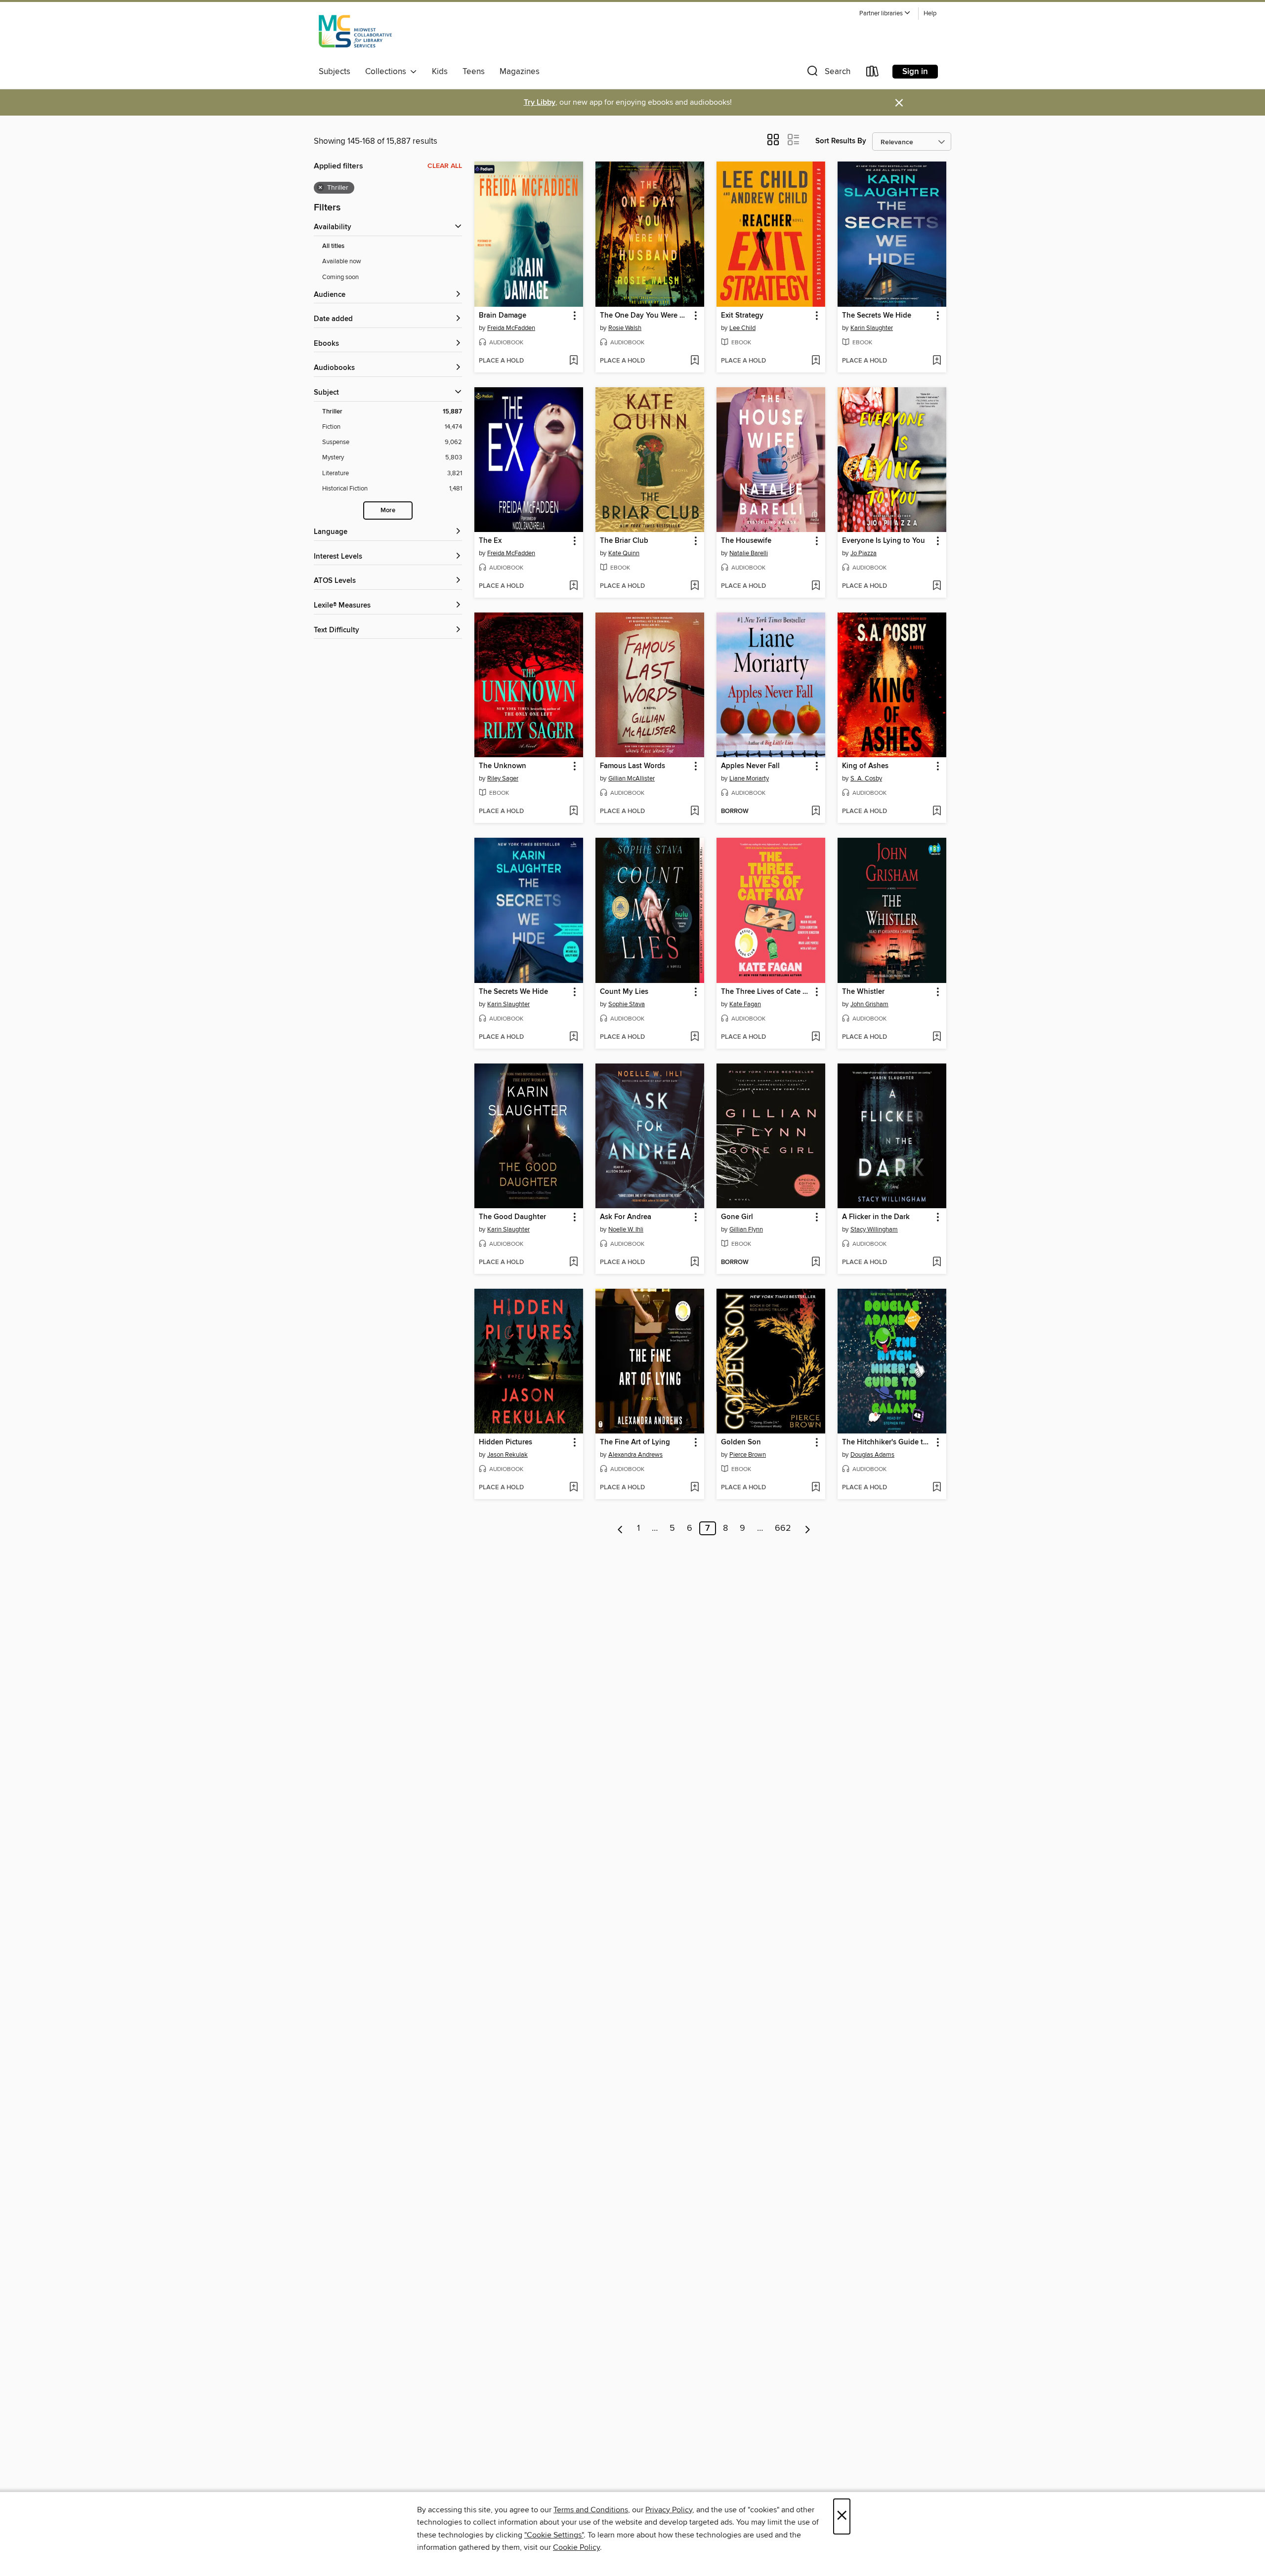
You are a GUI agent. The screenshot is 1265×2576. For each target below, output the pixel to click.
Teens (474, 72)
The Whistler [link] (863, 992)
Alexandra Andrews (635, 1455)
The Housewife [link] (746, 541)
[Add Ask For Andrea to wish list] (695, 1263)
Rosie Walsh (625, 328)
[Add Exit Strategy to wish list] (816, 361)
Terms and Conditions (591, 2510)
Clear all (445, 166)
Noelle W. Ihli (626, 1229)
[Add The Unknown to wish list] (573, 812)
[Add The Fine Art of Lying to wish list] (695, 1488)
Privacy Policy (669, 2510)
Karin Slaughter (872, 328)
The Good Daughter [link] (512, 1217)
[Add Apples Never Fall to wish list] (816, 812)
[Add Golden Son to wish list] (816, 1488)
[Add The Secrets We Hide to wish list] (937, 361)
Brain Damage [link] (503, 316)
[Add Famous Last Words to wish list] (695, 812)
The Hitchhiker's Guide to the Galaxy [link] (887, 1442)
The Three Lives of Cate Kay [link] (766, 992)
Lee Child (742, 328)
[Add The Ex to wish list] (573, 586)
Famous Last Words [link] (632, 766)
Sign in (915, 72)
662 (783, 1528)
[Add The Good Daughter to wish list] (573, 1263)
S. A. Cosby (866, 778)
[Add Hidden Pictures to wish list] (573, 1488)
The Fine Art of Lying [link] (635, 1442)
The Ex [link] (490, 541)
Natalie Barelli (749, 553)
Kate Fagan (745, 1004)
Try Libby (540, 102)
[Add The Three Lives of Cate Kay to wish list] (816, 1037)
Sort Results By (841, 141)
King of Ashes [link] (865, 766)
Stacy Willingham (874, 1229)
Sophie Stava (627, 1004)
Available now (342, 261)
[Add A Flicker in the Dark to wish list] (937, 1263)
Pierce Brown (748, 1455)
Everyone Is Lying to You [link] (884, 541)
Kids (440, 72)
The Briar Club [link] (624, 541)
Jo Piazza (864, 553)
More (388, 511)
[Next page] (808, 1528)
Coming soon (340, 277)
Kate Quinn (624, 553)
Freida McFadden (511, 328)
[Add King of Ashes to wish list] (937, 812)
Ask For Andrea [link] (626, 1217)
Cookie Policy (576, 2547)
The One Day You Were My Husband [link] (645, 316)
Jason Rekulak (507, 1455)
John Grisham (869, 1004)
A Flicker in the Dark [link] (876, 1217)
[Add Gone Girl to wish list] (816, 1263)
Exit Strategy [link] (742, 316)
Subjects (335, 72)
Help (930, 14)
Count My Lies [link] (624, 992)
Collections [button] (388, 72)
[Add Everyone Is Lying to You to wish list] (937, 586)
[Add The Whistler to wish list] (937, 1037)
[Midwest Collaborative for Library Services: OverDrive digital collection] (355, 34)
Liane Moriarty (749, 778)
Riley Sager (503, 778)
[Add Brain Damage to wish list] (573, 361)
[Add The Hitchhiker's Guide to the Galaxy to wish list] (937, 1488)
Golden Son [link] (741, 1442)
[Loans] (873, 73)
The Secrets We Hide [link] (877, 316)
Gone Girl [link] (737, 1217)
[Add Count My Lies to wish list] (695, 1037)
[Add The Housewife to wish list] (816, 586)
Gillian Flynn (746, 1229)
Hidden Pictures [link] (506, 1442)
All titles (333, 246)
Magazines (520, 72)
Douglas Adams (872, 1455)
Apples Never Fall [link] (750, 766)
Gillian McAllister (632, 778)
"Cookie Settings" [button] (554, 2535)
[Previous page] (620, 1528)
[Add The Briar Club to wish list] (695, 586)
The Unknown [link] (503, 766)
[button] (885, 14)
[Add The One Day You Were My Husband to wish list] (695, 361)
